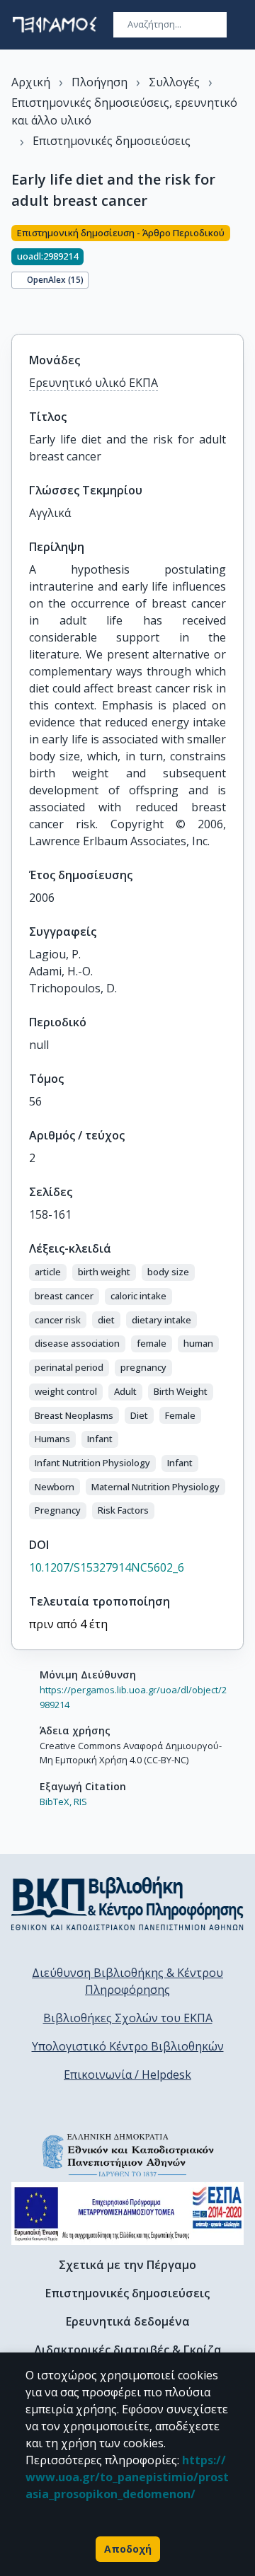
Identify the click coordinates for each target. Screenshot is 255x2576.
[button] (48, 1272)
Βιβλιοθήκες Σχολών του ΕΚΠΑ (128, 2018)
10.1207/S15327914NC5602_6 (107, 1567)
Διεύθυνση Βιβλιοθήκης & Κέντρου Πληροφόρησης (127, 1981)
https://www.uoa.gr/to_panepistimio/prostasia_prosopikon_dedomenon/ (127, 2477)
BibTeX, (56, 1802)
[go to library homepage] (127, 1903)
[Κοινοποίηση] (17, 310)
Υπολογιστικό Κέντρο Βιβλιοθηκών (128, 2046)
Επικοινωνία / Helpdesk (127, 2075)
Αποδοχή (128, 2549)
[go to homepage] (55, 25)
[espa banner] (127, 2214)
